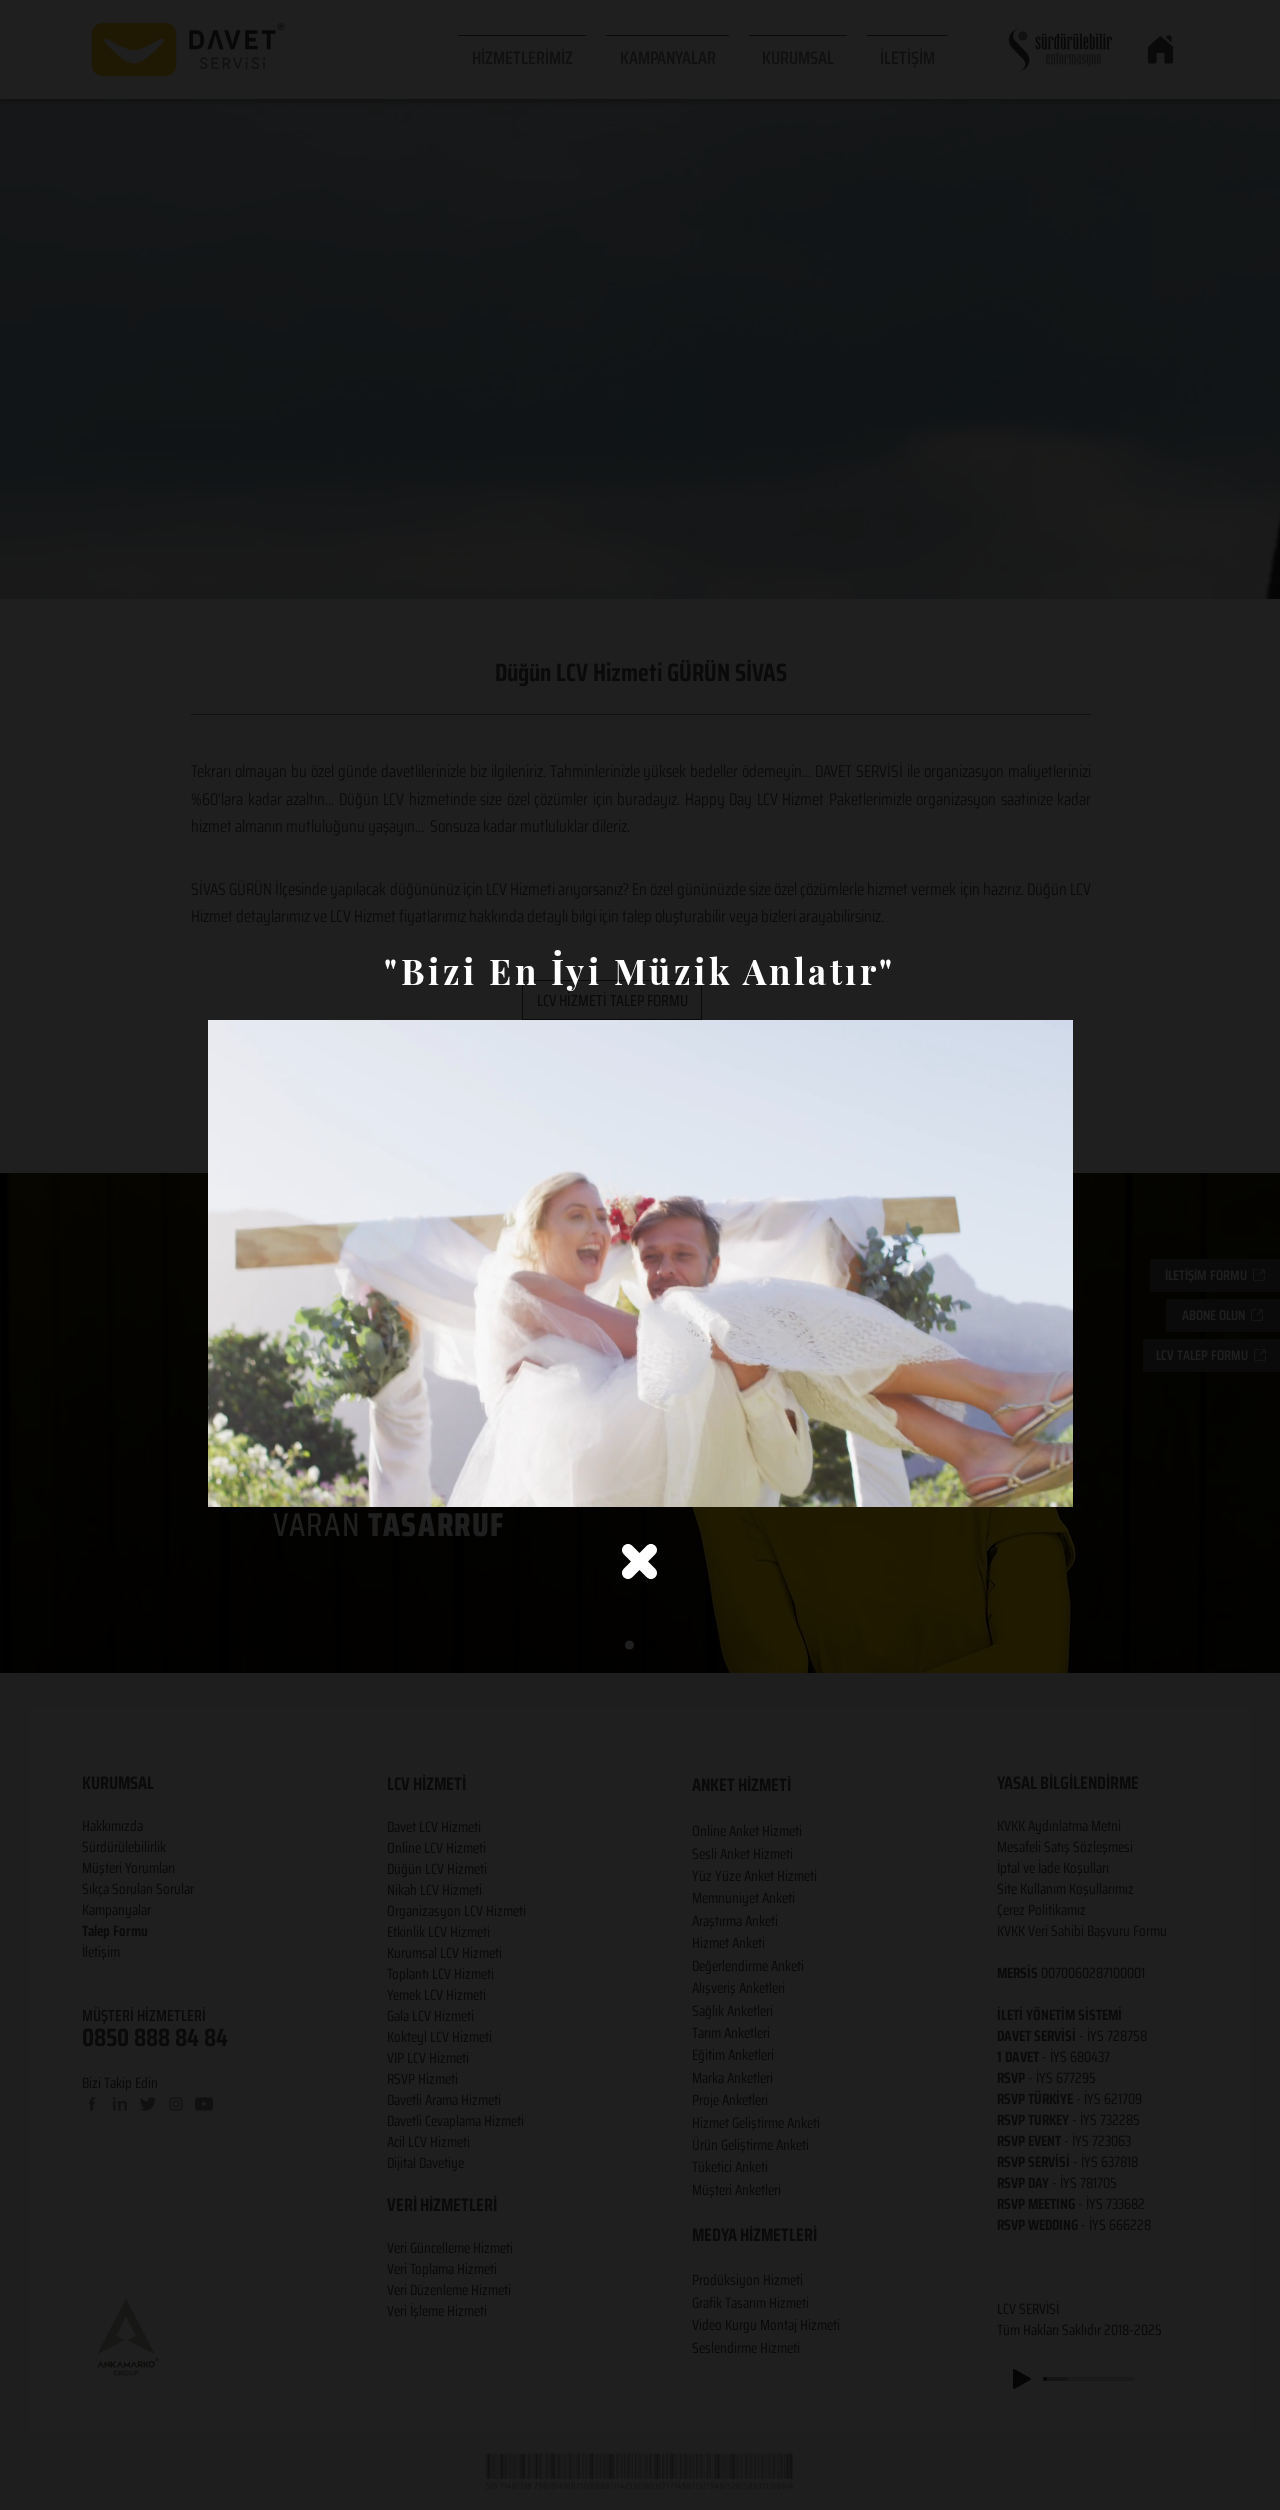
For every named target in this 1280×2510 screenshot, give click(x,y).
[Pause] (234, 1480)
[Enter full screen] (1046, 1480)
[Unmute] (268, 1480)
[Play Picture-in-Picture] (1012, 1480)
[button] (639, 1561)
